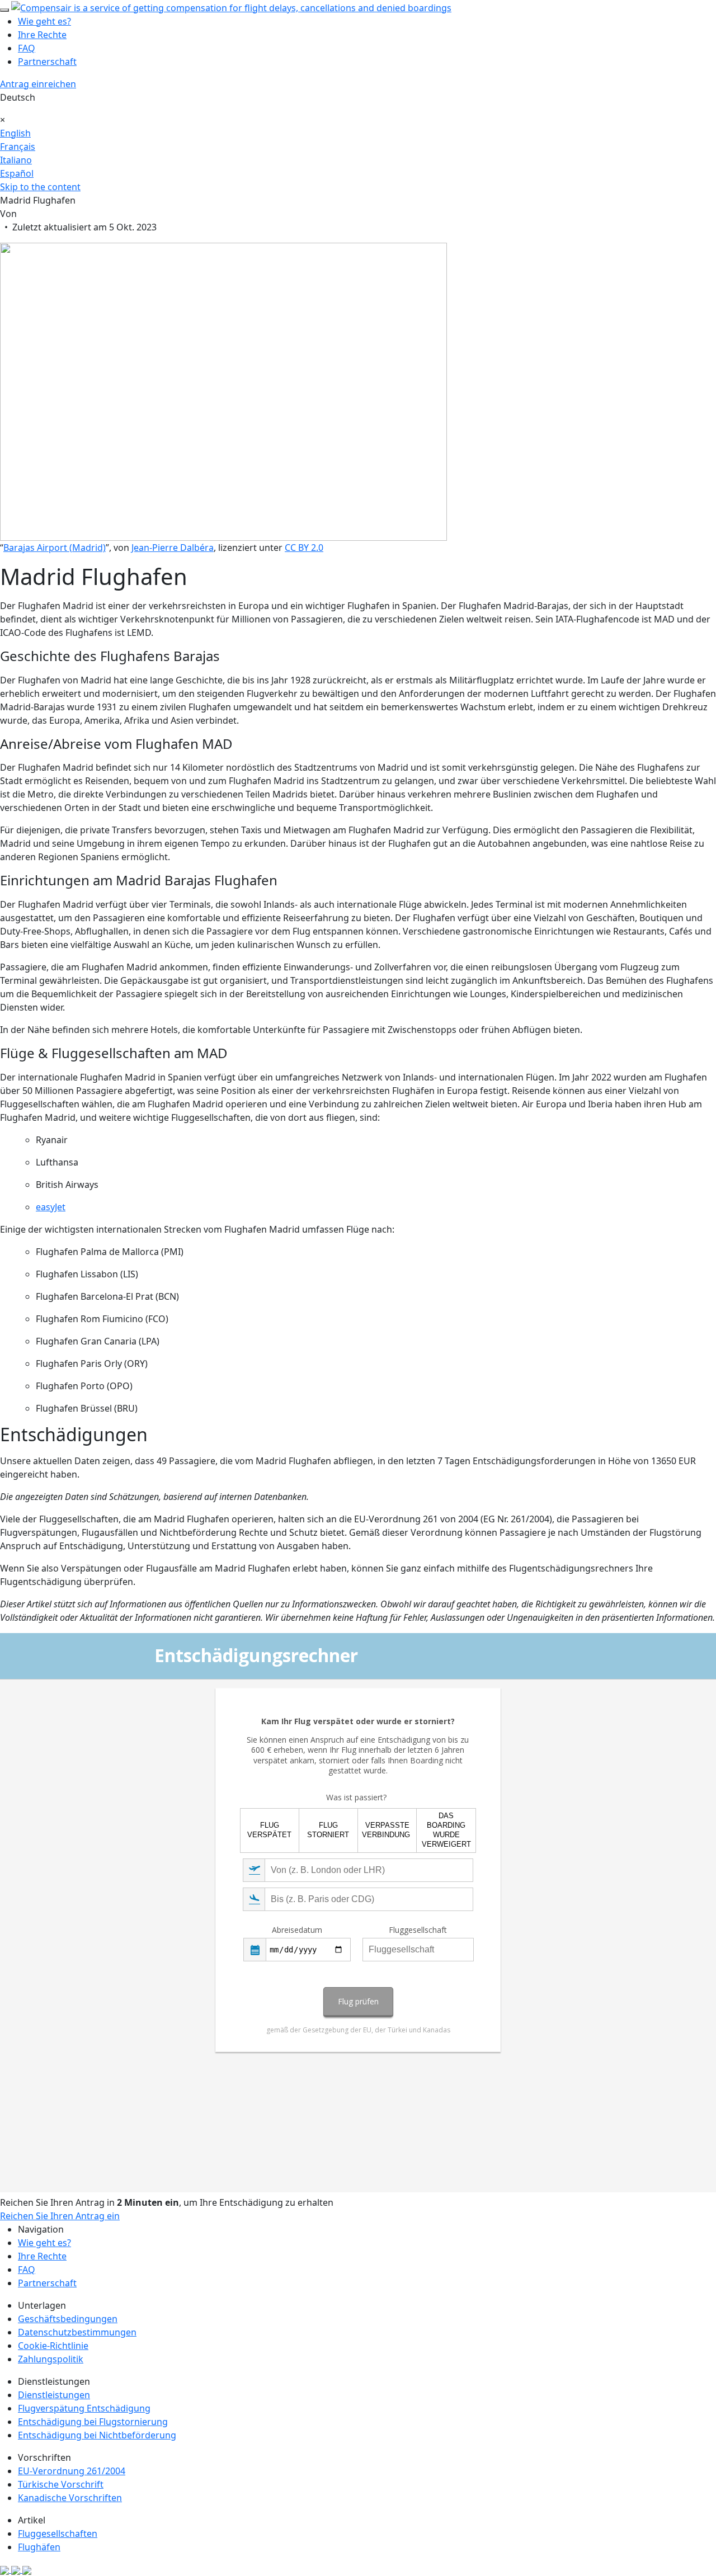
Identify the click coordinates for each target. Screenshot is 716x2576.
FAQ (27, 48)
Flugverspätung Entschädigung (84, 2408)
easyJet (51, 1207)
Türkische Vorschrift (61, 2484)
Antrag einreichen (38, 84)
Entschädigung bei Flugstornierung (93, 2422)
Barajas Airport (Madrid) (55, 548)
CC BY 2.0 (304, 548)
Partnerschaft (47, 62)
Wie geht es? (44, 21)
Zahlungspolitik (51, 2359)
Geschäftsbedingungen (68, 2319)
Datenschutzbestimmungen (77, 2332)
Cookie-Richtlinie (53, 2346)
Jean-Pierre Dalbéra (173, 548)
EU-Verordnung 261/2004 (72, 2471)
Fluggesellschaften (58, 2533)
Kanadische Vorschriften (70, 2498)
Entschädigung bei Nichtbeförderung (97, 2435)
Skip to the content (40, 187)
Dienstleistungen (54, 2395)
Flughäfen (39, 2547)
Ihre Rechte (42, 35)
